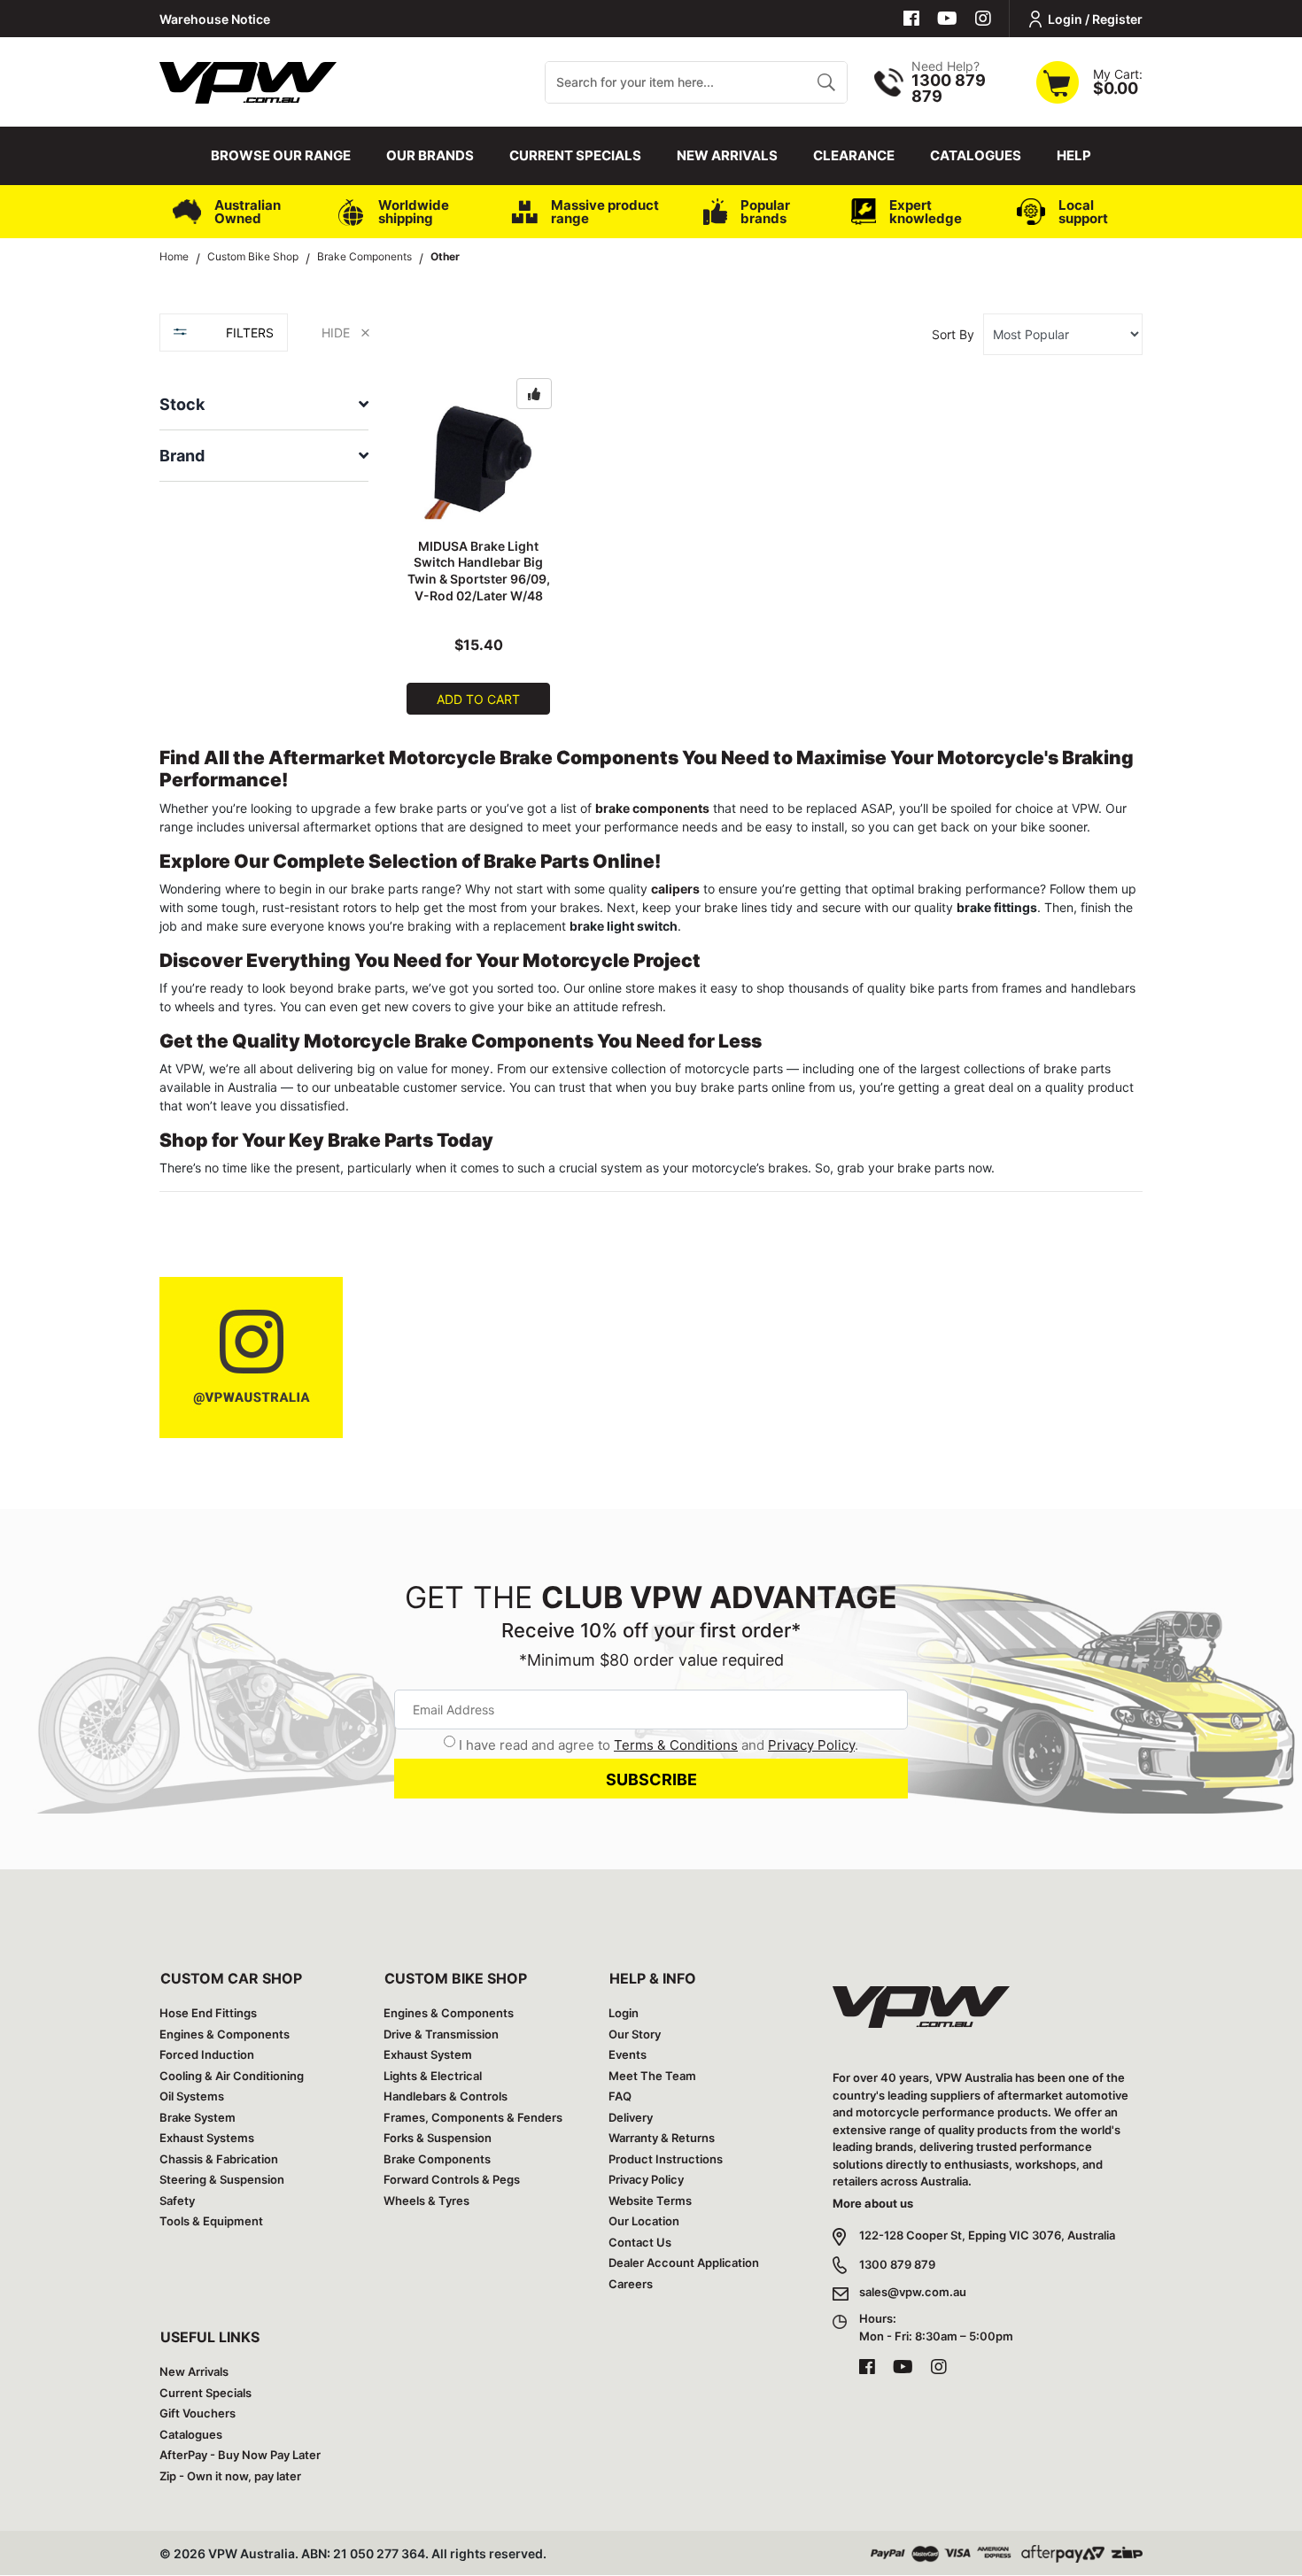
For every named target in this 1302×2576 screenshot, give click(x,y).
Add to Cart (478, 699)
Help (1074, 155)
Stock (182, 404)
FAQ (620, 2096)
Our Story (635, 2034)
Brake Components (437, 2159)
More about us (873, 2203)
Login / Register (1095, 19)
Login (624, 2013)
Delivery (631, 2117)
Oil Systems (192, 2096)
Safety (177, 2201)
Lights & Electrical (433, 2076)
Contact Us (640, 2242)
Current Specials (575, 155)
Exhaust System (428, 2054)
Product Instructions (666, 2159)
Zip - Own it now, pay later (230, 2476)
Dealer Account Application (684, 2263)
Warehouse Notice (215, 19)
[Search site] (826, 82)
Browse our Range (281, 155)
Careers (631, 2284)
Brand (182, 456)
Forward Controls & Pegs (452, 2179)
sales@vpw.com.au (913, 2292)
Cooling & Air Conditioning (232, 2076)
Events (628, 2054)
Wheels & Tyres (426, 2201)
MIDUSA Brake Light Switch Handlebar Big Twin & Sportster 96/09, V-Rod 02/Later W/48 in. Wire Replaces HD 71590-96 (479, 588)
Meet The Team (652, 2076)
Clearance (854, 155)
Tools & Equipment (211, 2221)
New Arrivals (727, 155)
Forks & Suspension (438, 2138)
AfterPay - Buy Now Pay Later (240, 2455)
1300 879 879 (897, 2264)
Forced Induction (207, 2054)
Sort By (953, 334)
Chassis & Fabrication (219, 2159)
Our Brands (430, 155)
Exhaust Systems (207, 2138)
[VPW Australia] (248, 80)
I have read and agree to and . (659, 1745)
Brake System (198, 2117)
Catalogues (976, 155)
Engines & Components (225, 2034)
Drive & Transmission (441, 2034)
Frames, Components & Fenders (473, 2117)
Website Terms (650, 2201)
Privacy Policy (811, 1745)
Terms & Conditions (676, 1745)
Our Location (644, 2221)
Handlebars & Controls (446, 2096)
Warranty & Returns (662, 2138)
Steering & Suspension (222, 2179)
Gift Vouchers (198, 2413)
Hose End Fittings (208, 2013)
